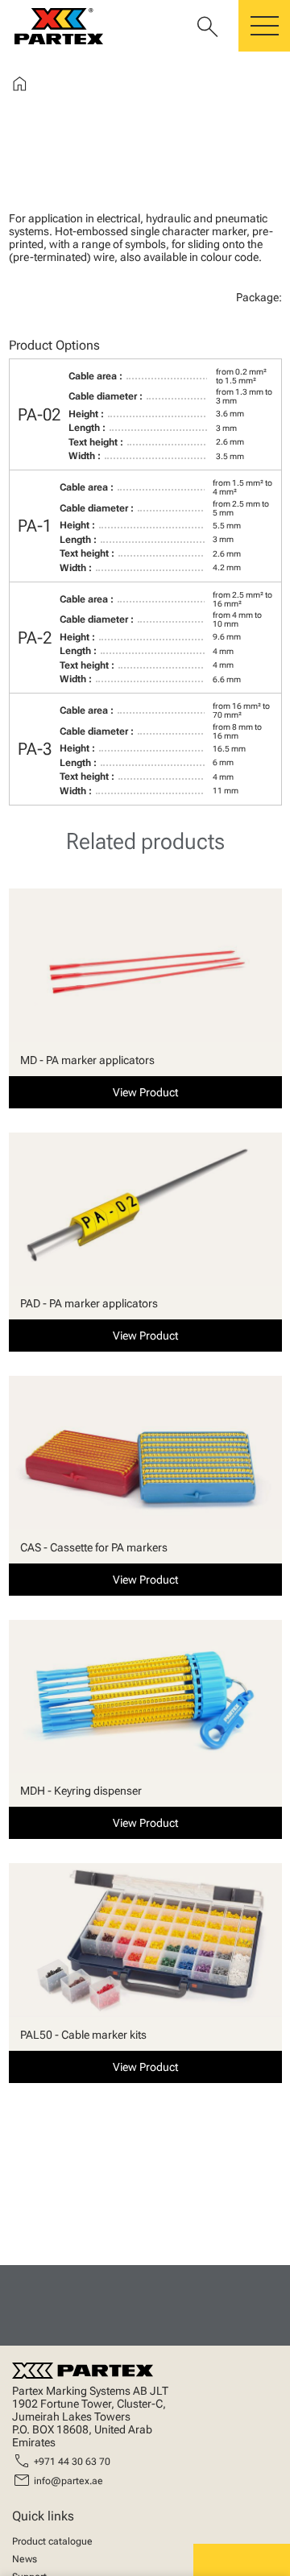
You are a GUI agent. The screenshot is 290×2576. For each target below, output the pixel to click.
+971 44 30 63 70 (72, 2462)
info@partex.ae (68, 2481)
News (25, 2559)
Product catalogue (52, 2541)
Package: (259, 297)
